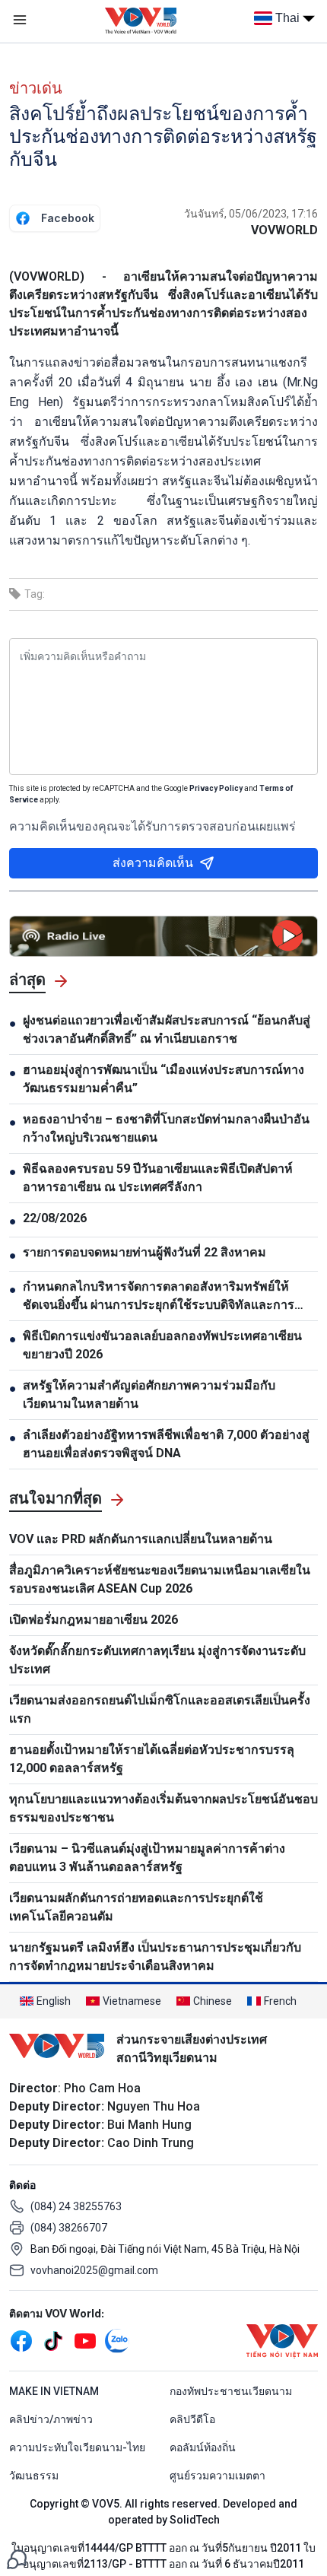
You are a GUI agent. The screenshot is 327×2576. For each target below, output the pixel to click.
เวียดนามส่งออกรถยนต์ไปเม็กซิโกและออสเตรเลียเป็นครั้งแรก (160, 1709)
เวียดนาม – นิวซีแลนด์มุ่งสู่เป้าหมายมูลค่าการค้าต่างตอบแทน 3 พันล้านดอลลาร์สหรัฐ (147, 1858)
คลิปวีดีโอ (192, 2419)
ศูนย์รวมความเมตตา (217, 2476)
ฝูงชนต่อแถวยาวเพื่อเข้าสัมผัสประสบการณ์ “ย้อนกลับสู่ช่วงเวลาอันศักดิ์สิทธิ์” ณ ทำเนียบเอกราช (167, 1029)
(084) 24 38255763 (76, 2206)
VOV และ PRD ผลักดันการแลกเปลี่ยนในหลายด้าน (141, 1539)
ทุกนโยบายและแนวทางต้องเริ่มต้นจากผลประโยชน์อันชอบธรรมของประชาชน (163, 1808)
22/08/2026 (55, 1218)
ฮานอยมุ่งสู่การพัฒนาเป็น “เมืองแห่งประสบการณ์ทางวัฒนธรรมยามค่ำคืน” (163, 1079)
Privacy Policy (216, 788)
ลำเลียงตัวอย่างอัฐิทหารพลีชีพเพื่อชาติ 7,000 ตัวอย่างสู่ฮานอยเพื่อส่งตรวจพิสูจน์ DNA (166, 1444)
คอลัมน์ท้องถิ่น (203, 2447)
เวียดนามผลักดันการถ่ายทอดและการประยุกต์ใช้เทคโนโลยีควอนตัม (136, 1907)
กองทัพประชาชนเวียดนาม (231, 2391)
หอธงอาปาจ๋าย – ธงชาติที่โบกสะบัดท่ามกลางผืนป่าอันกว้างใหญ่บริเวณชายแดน (166, 1128)
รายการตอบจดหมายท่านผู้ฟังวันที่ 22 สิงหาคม (144, 1252)
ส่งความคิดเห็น (153, 863)
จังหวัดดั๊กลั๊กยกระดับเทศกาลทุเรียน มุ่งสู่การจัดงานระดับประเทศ (157, 1660)
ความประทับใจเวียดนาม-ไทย (77, 2447)
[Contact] (17, 2558)
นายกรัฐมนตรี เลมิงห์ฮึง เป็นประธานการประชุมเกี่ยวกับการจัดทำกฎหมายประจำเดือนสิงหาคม (155, 1957)
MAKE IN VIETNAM (54, 2391)
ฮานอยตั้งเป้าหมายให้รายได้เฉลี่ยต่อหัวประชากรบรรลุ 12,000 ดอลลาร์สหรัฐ (152, 1759)
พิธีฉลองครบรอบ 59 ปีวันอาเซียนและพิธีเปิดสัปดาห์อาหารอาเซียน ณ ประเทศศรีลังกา (158, 1178)
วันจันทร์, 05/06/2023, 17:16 (251, 214)
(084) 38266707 (69, 2228)
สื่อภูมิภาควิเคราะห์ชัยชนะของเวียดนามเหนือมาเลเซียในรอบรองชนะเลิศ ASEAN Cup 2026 (160, 1579)
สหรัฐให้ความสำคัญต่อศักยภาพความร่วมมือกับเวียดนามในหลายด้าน (149, 1394)
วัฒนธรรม (34, 2476)
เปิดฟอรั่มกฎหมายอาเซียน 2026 (94, 1620)
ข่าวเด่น (36, 88)
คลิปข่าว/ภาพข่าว (51, 2419)
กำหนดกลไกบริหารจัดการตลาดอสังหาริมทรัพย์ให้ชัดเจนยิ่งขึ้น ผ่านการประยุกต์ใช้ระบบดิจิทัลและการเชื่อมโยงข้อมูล (159, 1297)
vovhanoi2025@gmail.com (94, 2270)
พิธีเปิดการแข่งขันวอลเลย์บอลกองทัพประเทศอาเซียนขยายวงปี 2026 (162, 1345)
